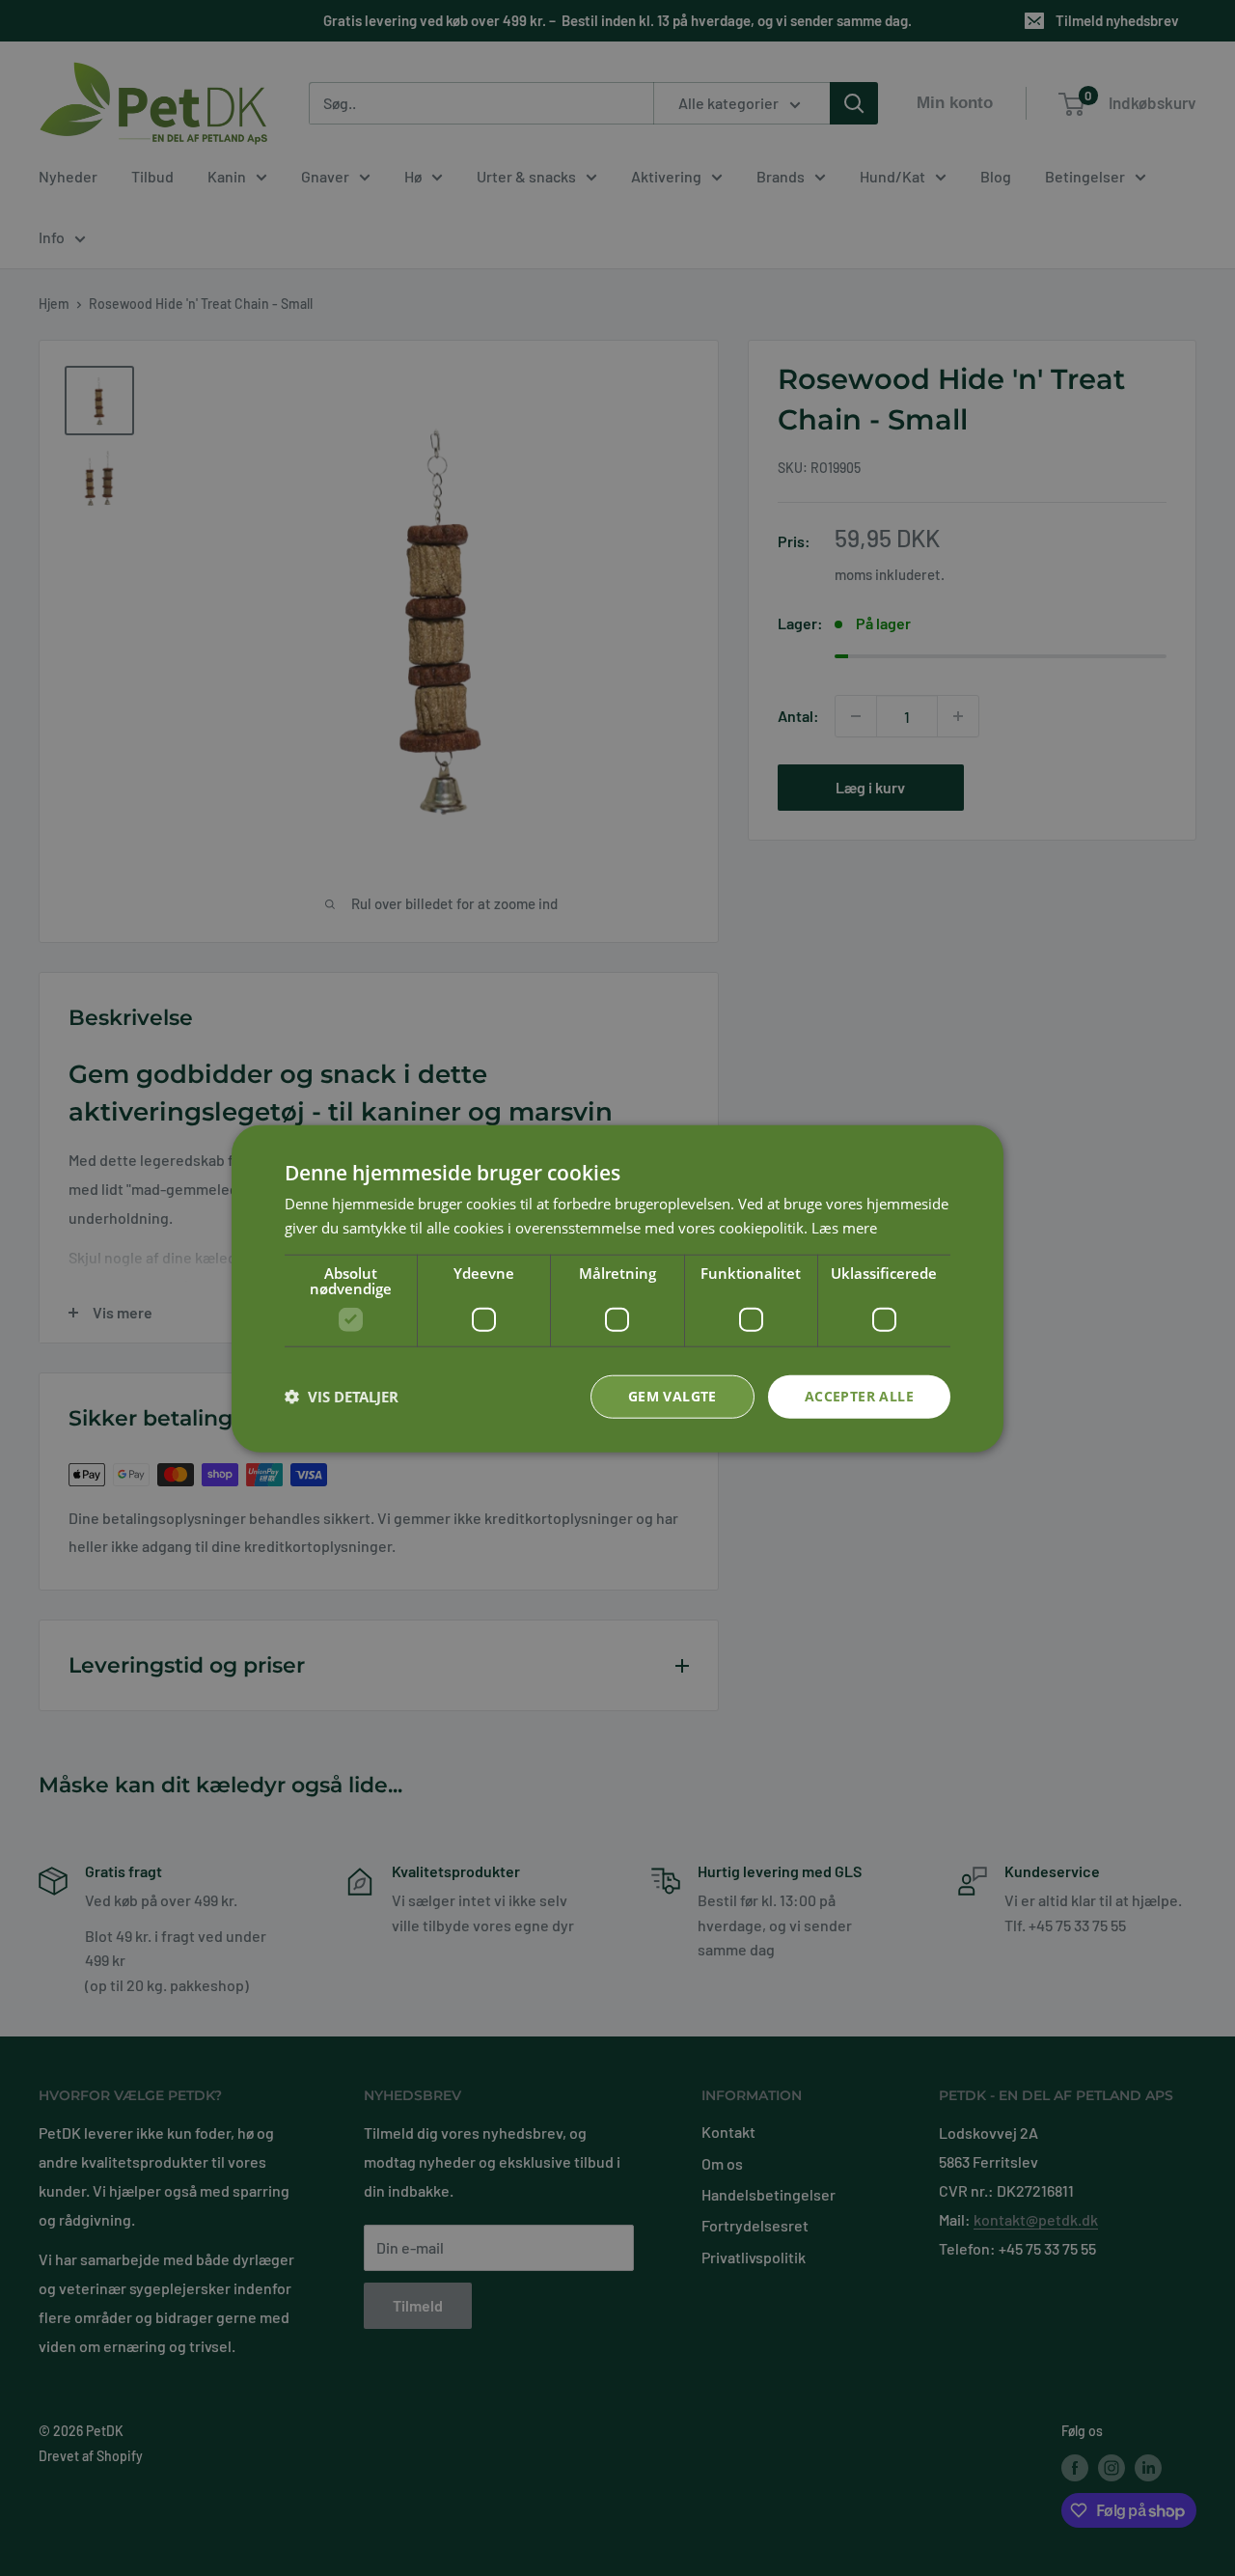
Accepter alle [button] (859, 1395)
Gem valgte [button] (672, 1395)
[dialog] (617, 1288)
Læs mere (844, 1227)
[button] (342, 1396)
